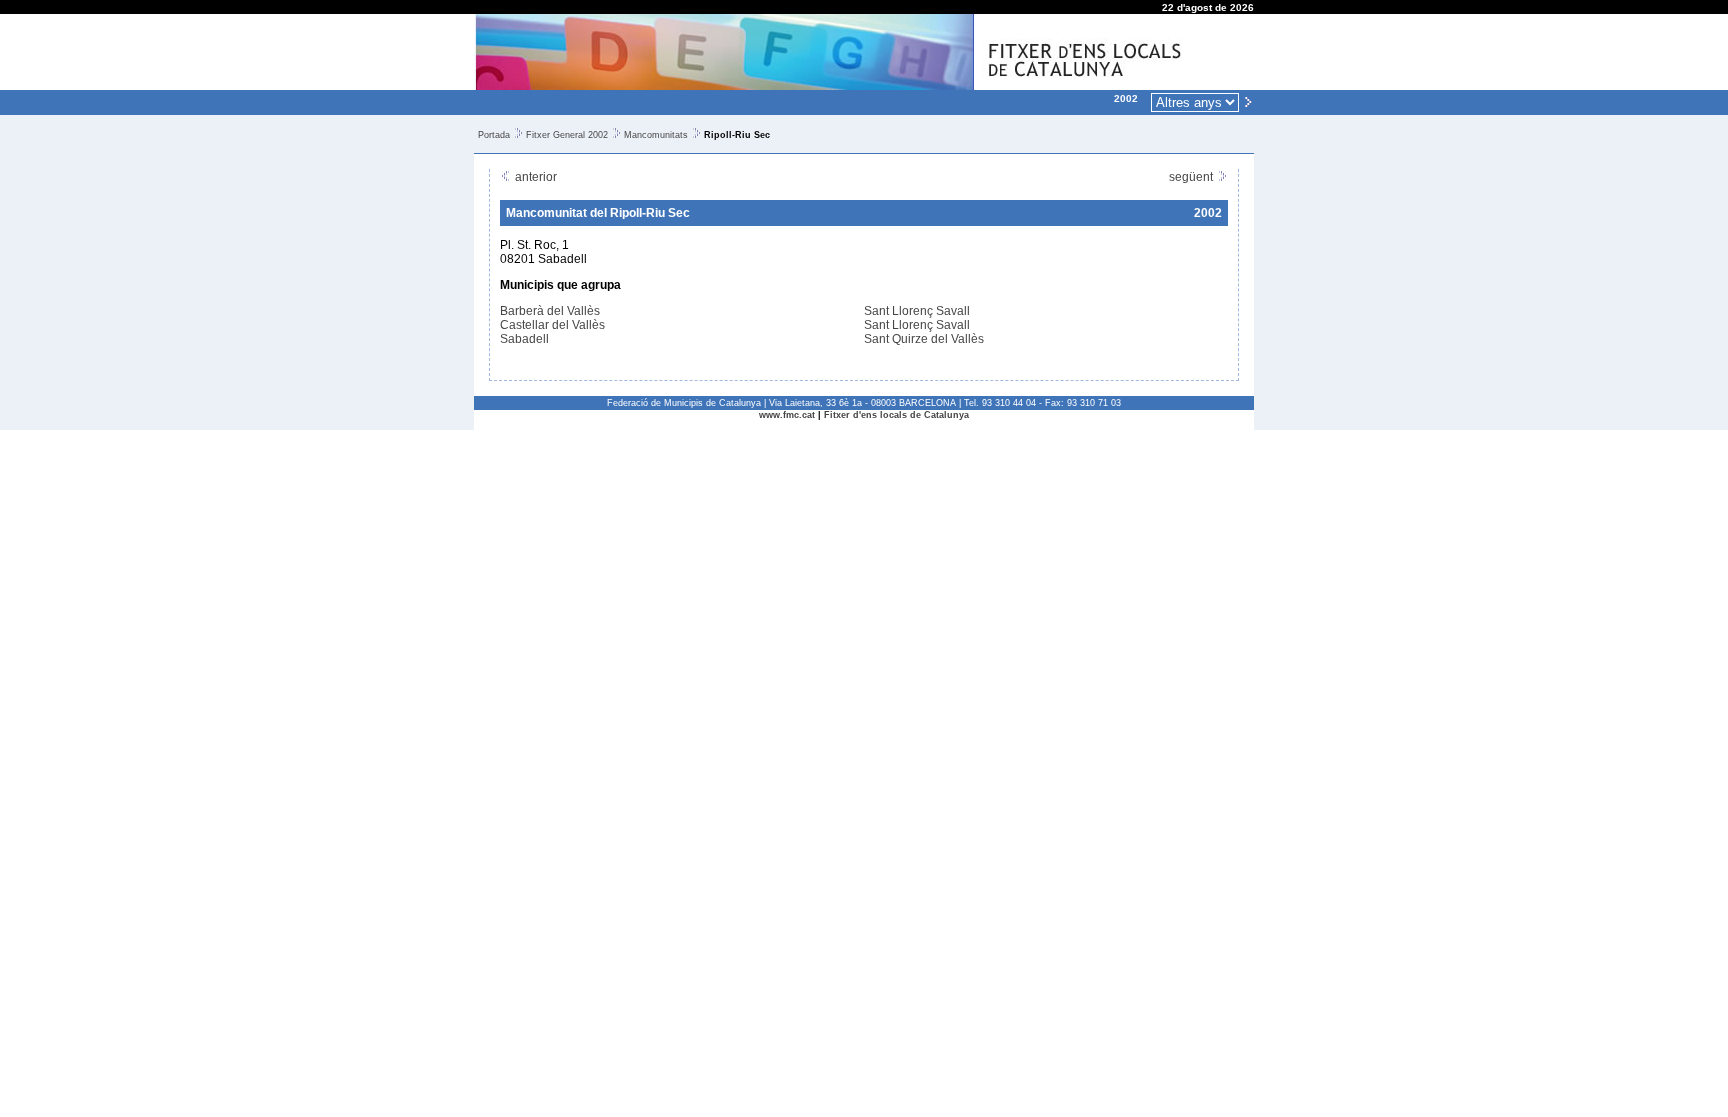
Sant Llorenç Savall (917, 311)
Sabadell (524, 339)
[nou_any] (1248, 101)
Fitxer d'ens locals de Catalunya (896, 415)
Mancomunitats (656, 135)
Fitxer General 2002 (567, 135)
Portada (494, 135)
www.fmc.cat (787, 415)
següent (1192, 177)
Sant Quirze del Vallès (924, 339)
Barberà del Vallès (550, 311)
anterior (534, 177)
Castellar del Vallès (552, 325)
